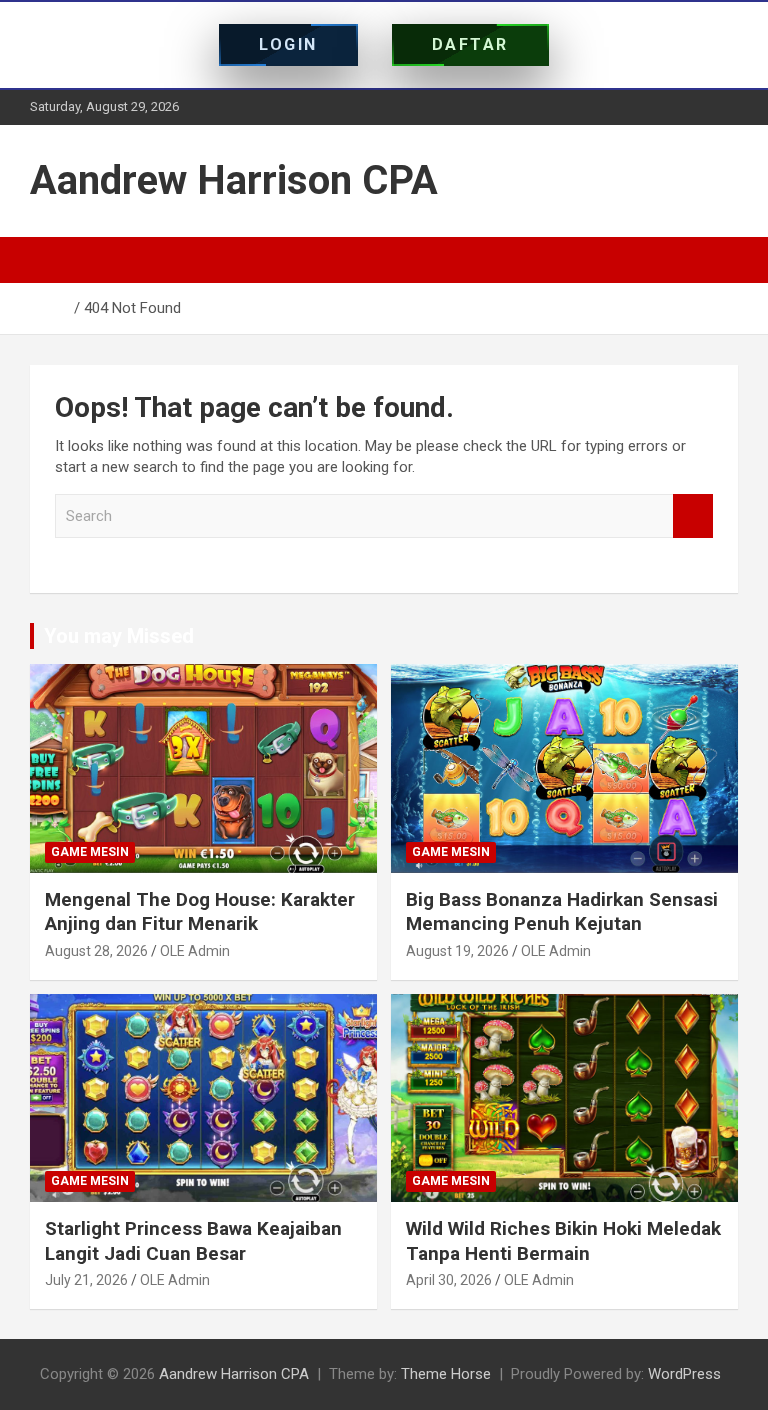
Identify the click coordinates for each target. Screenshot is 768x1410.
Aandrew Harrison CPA (234, 180)
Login (288, 44)
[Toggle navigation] (55, 260)
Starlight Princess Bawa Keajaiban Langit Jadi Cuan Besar (193, 1241)
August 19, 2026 (457, 951)
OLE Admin (195, 951)
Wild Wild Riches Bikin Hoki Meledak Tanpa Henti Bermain (563, 1241)
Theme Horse (446, 1374)
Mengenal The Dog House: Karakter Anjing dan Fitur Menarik (200, 912)
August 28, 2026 (96, 951)
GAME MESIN (90, 852)
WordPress (684, 1374)
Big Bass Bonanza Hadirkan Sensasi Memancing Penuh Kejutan (562, 912)
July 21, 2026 (86, 1280)
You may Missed (119, 636)
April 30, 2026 (449, 1280)
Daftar (470, 44)
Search (693, 516)
